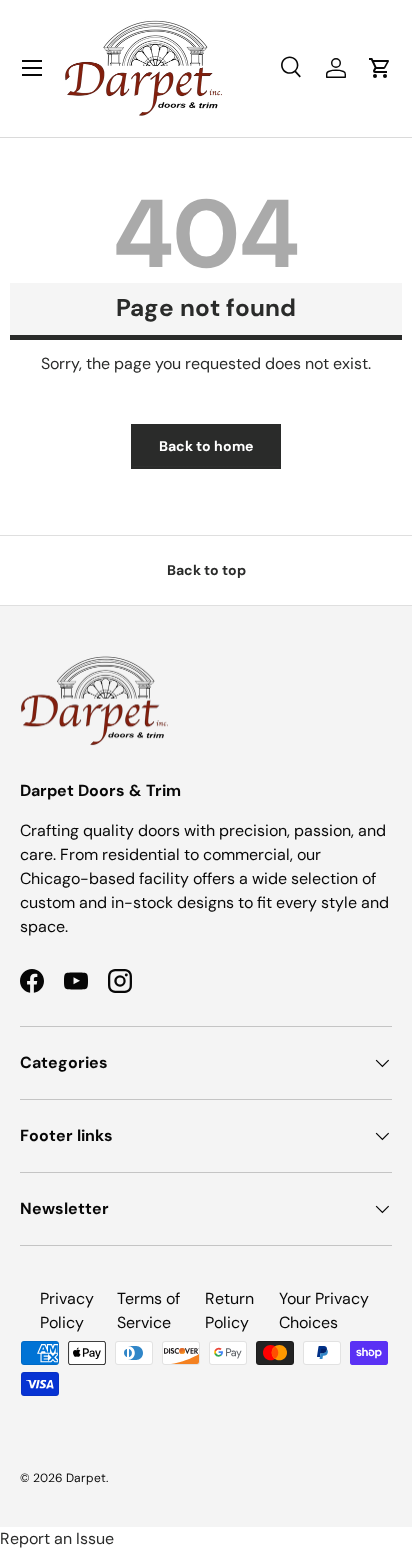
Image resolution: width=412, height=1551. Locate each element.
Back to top (206, 570)
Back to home (206, 446)
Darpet (86, 1478)
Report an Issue (57, 1538)
